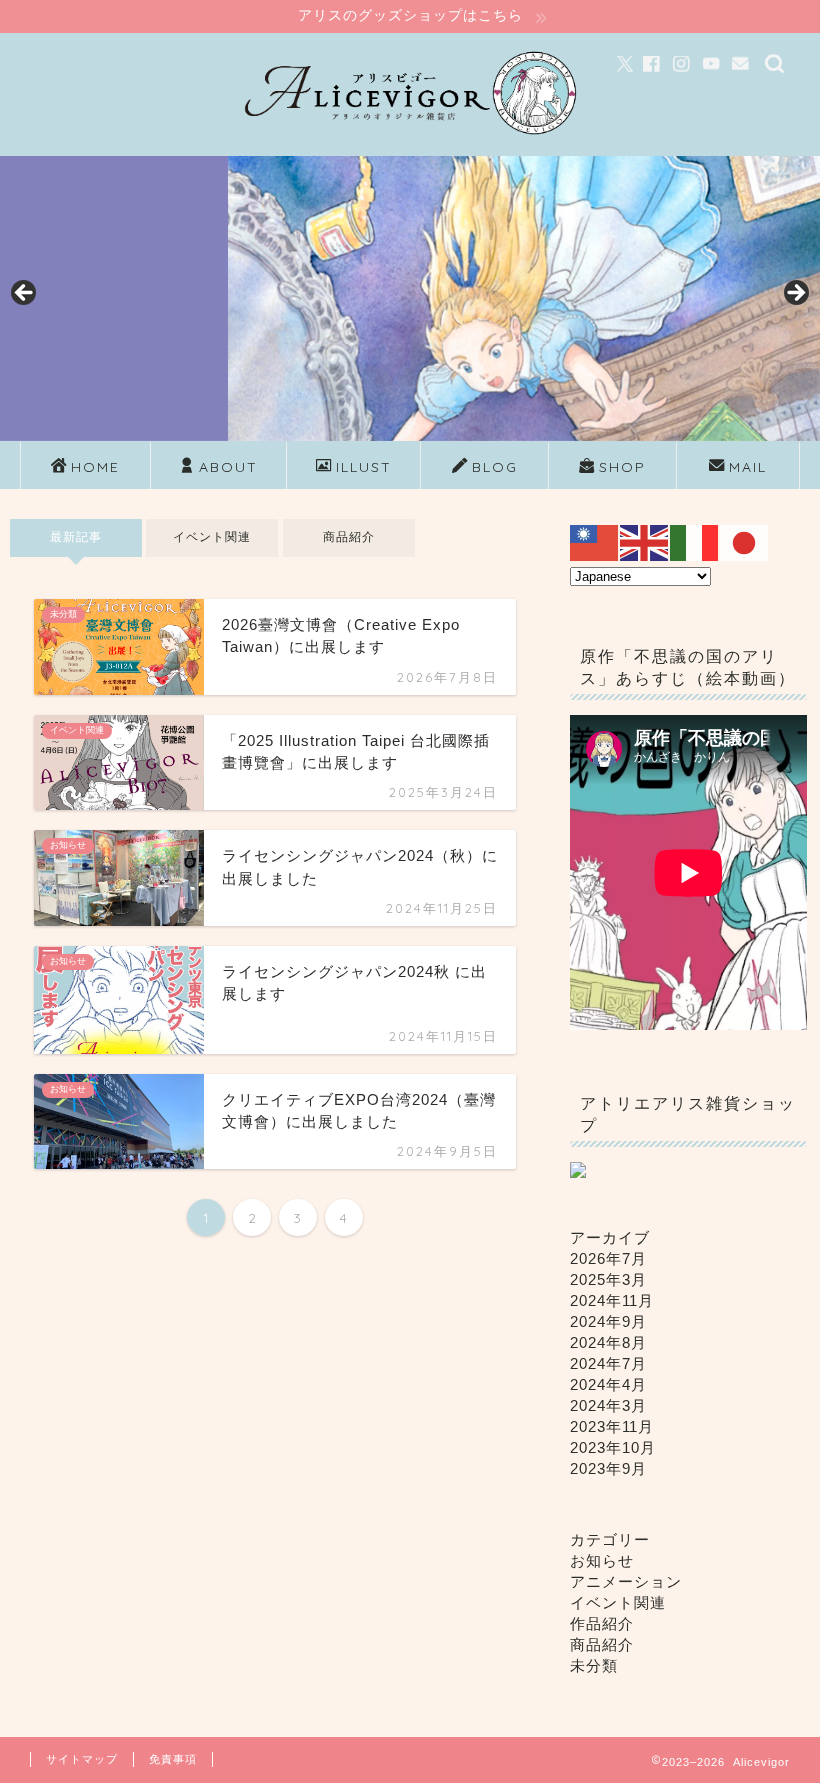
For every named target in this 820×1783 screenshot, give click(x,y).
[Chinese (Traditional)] (595, 541)
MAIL (748, 467)
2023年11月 (612, 1426)
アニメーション (626, 1581)
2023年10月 (613, 1447)
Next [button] (795, 294)
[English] (645, 541)
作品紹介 (602, 1623)
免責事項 (173, 1759)
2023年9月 (608, 1468)
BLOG (495, 467)
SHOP (622, 467)
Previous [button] (25, 294)
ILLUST (364, 467)
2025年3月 (608, 1279)
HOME (95, 467)
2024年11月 (612, 1300)
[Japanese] (745, 541)
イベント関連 (213, 537)
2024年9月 (608, 1321)
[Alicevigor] (409, 140)
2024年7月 (608, 1363)
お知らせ (602, 1560)
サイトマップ (82, 1759)
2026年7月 (608, 1258)
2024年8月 (608, 1342)
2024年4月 (608, 1384)
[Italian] (695, 541)
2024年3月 (608, 1405)
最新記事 (76, 537)
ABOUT (228, 467)
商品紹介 (349, 537)
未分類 (594, 1665)
